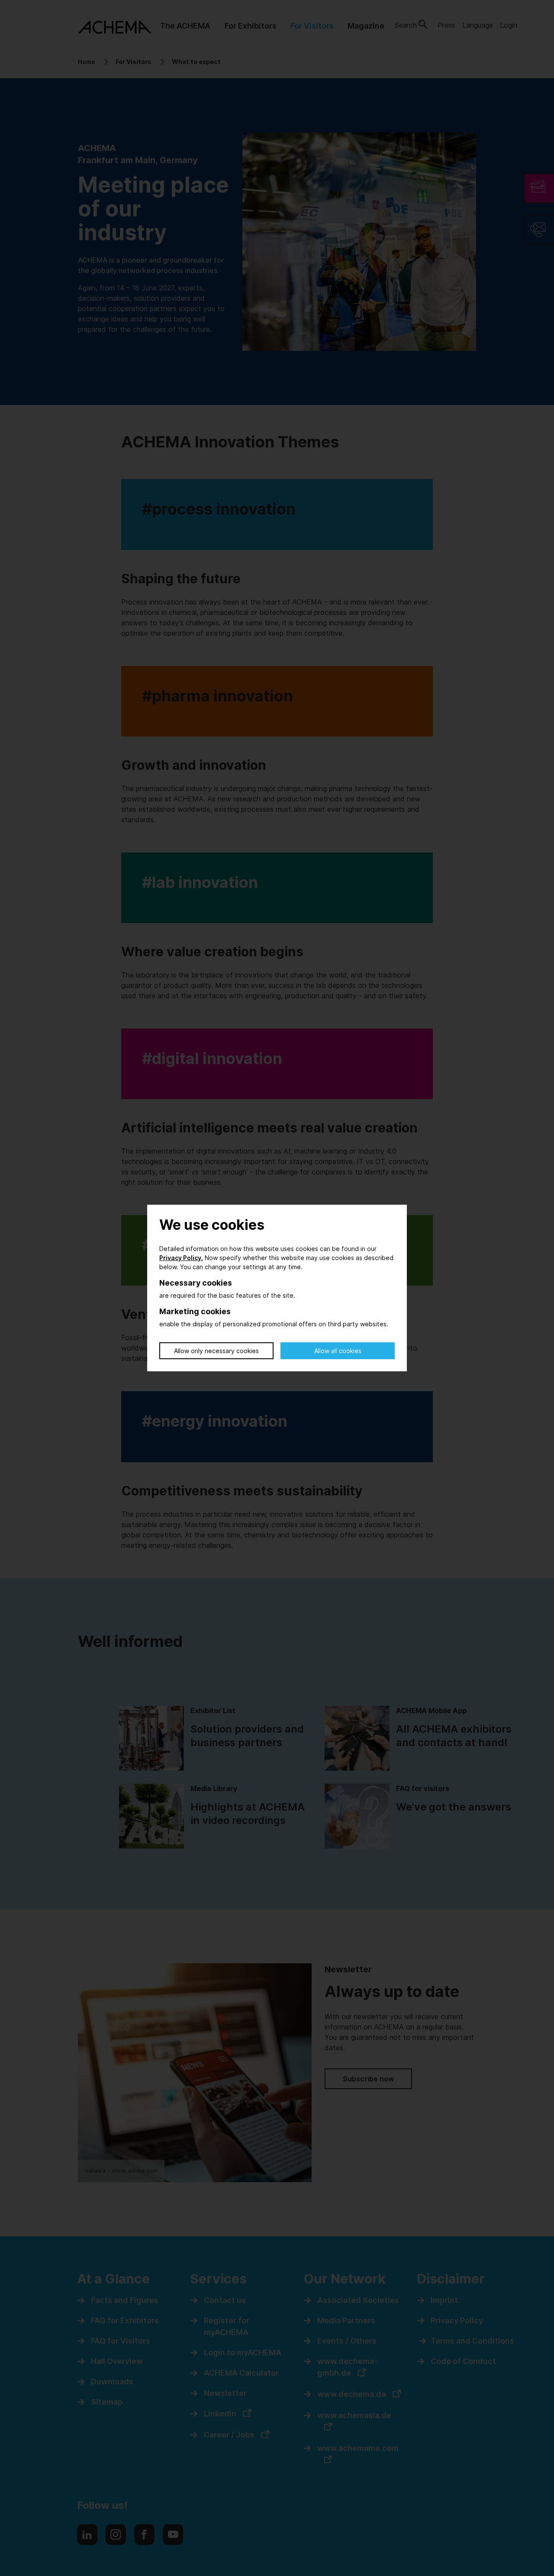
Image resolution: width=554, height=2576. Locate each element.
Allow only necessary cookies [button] (216, 1351)
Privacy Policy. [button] (181, 1258)
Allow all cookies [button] (338, 1351)
